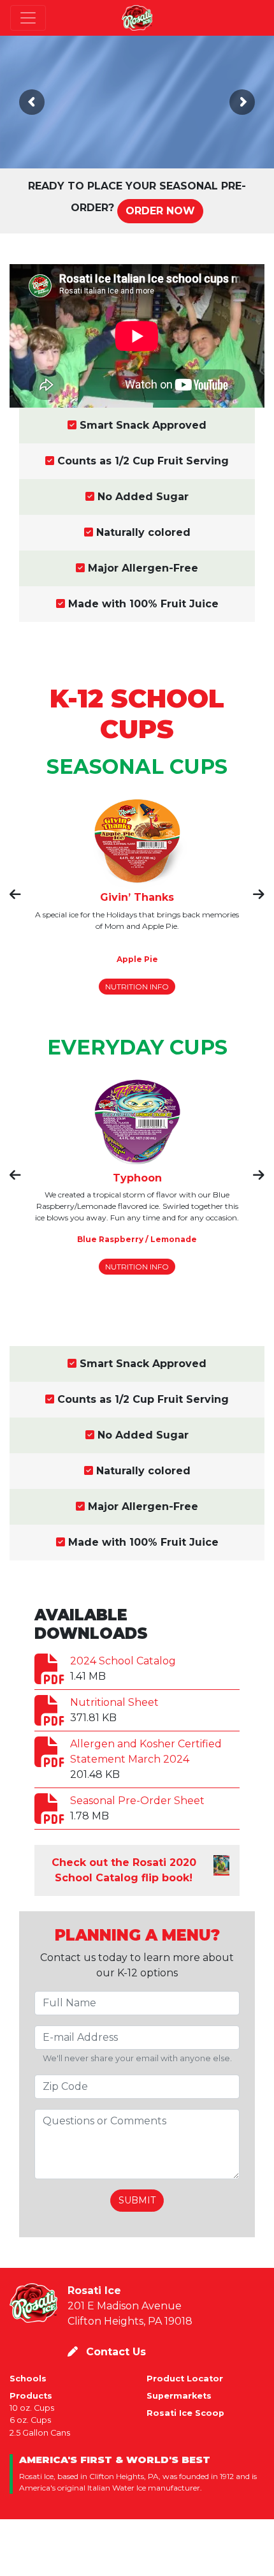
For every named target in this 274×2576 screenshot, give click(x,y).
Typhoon (137, 1178)
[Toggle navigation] (28, 18)
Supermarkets (179, 2396)
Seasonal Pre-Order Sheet (137, 1801)
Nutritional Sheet (114, 1702)
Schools (28, 2379)
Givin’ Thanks (137, 897)
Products (31, 2396)
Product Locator (185, 2379)
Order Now (160, 211)
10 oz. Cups (32, 2408)
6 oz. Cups (30, 2420)
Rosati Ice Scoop (185, 2413)
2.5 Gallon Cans (40, 2433)
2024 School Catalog (123, 1661)
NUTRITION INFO (137, 987)
